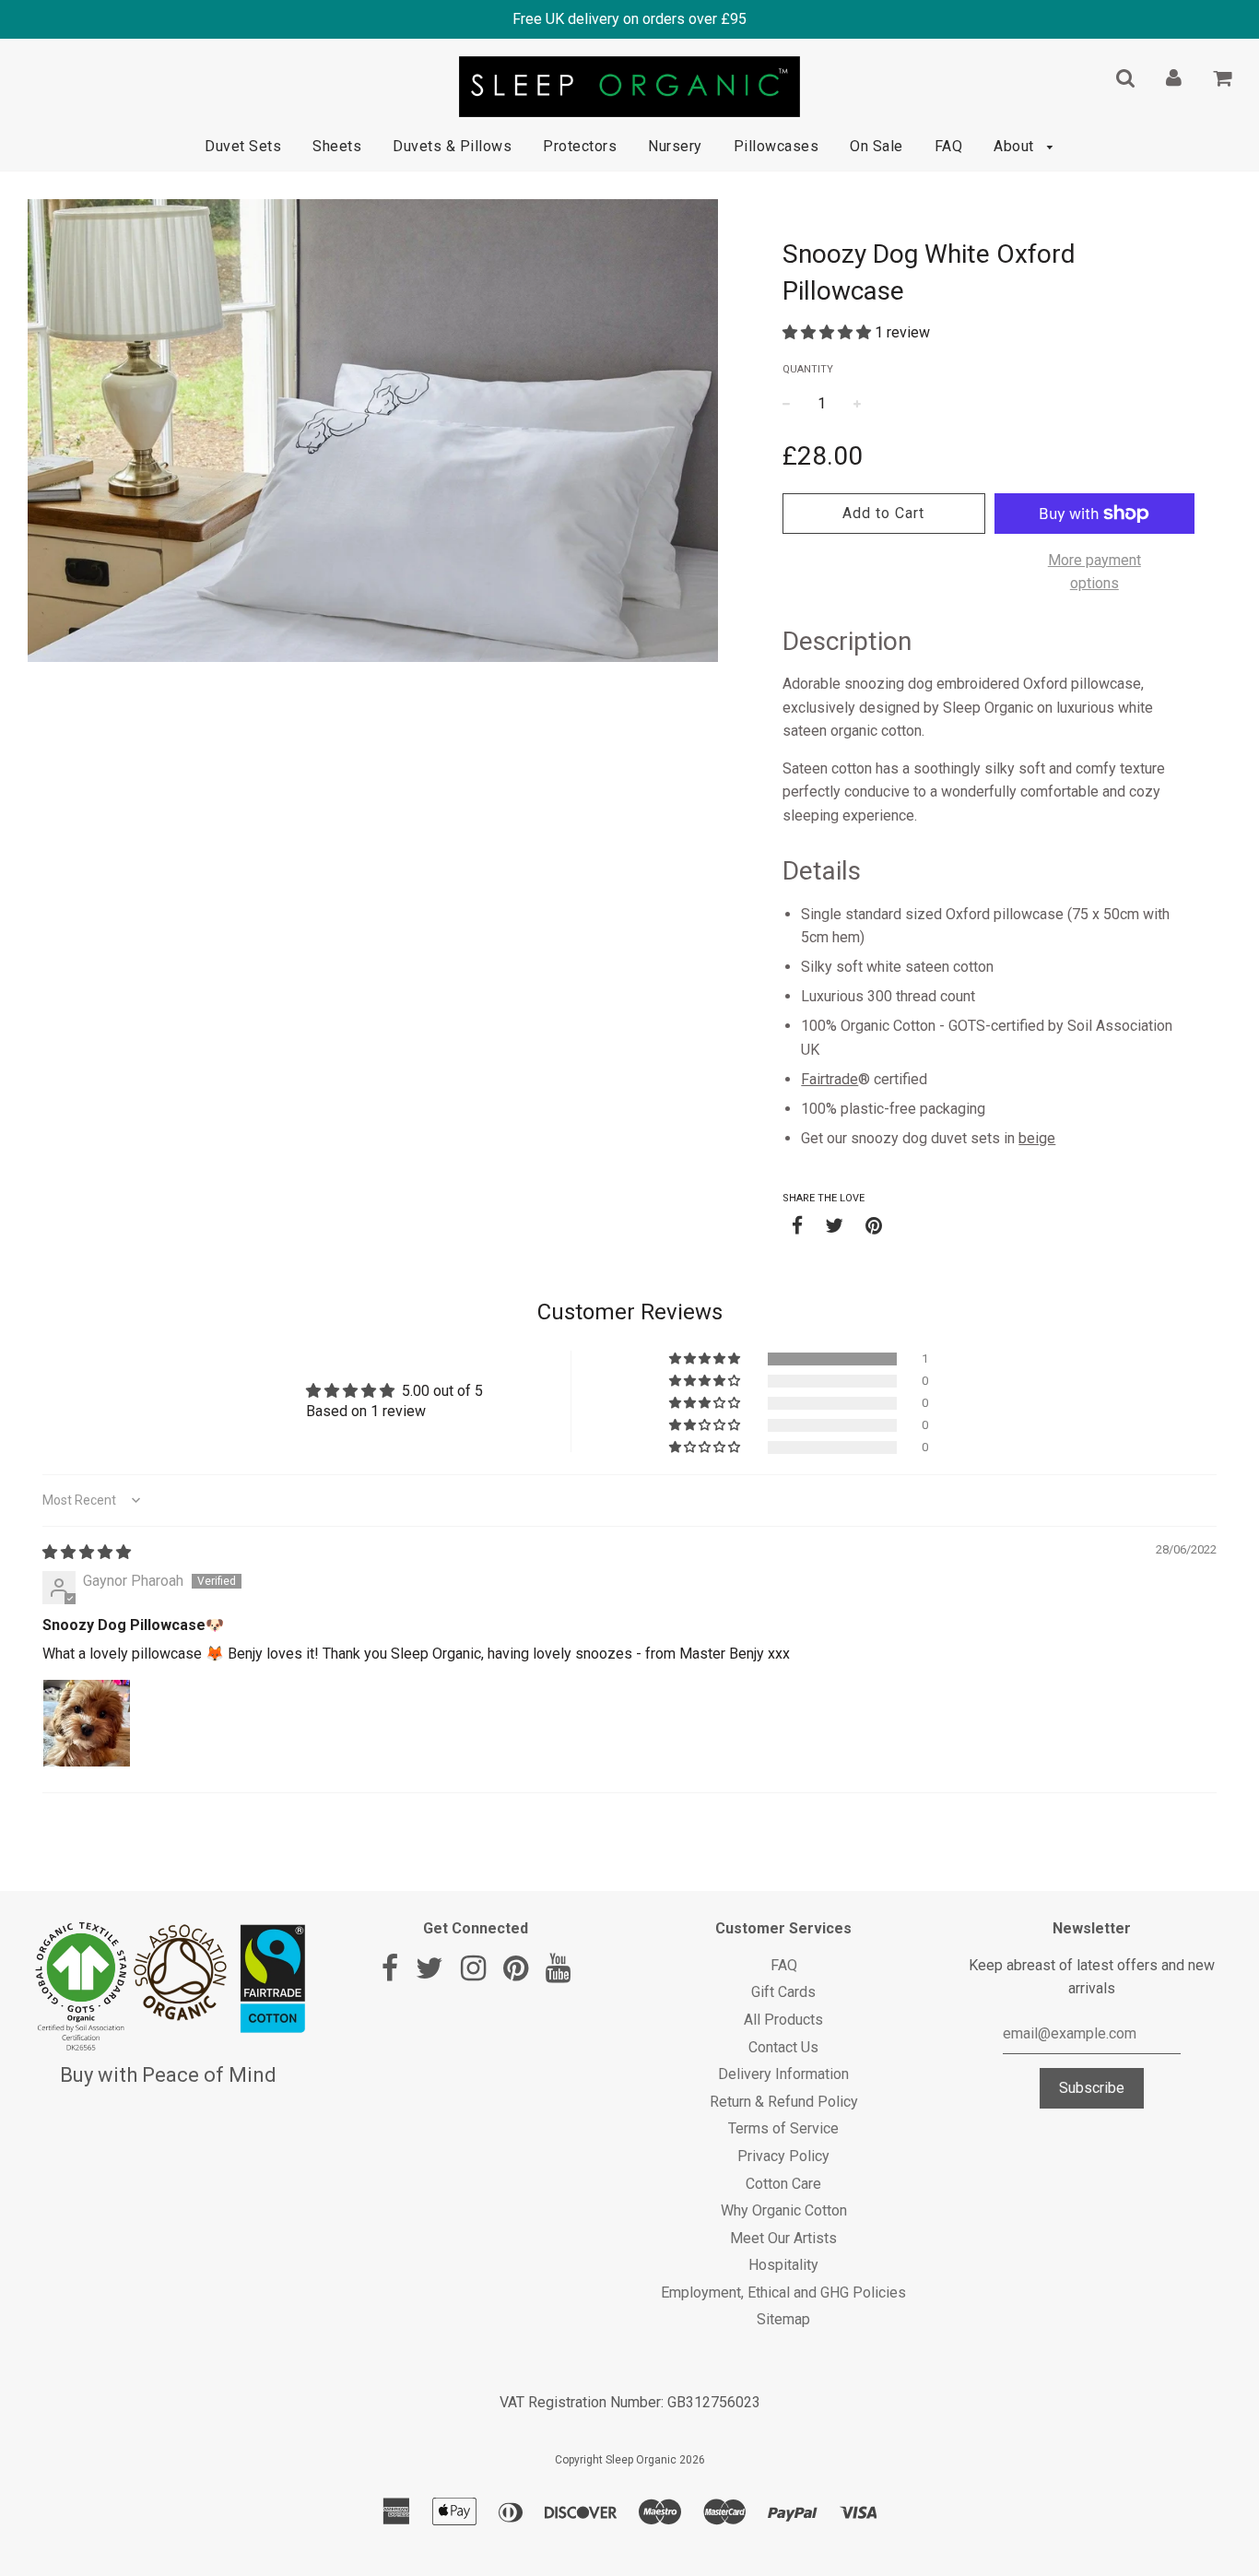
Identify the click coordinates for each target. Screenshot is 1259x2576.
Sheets (337, 146)
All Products (783, 2020)
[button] (829, 332)
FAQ (949, 146)
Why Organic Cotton (784, 2210)
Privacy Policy (783, 2156)
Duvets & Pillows (452, 146)
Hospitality (783, 2265)
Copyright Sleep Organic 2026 (630, 2460)
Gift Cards (783, 1992)
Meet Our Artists (783, 2238)
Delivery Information (783, 2074)
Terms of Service (783, 2128)
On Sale (877, 146)
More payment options (1094, 572)
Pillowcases (777, 146)
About (1016, 146)
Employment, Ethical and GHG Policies (783, 2292)
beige (1037, 1138)
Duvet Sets (243, 146)
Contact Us (783, 2047)
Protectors (580, 146)
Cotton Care (783, 2184)
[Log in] (1174, 77)
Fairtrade (830, 1079)
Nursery (675, 146)
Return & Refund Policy (784, 2102)
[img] (87, 1552)
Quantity (808, 369)
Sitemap (783, 2319)
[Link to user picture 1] (87, 1723)
